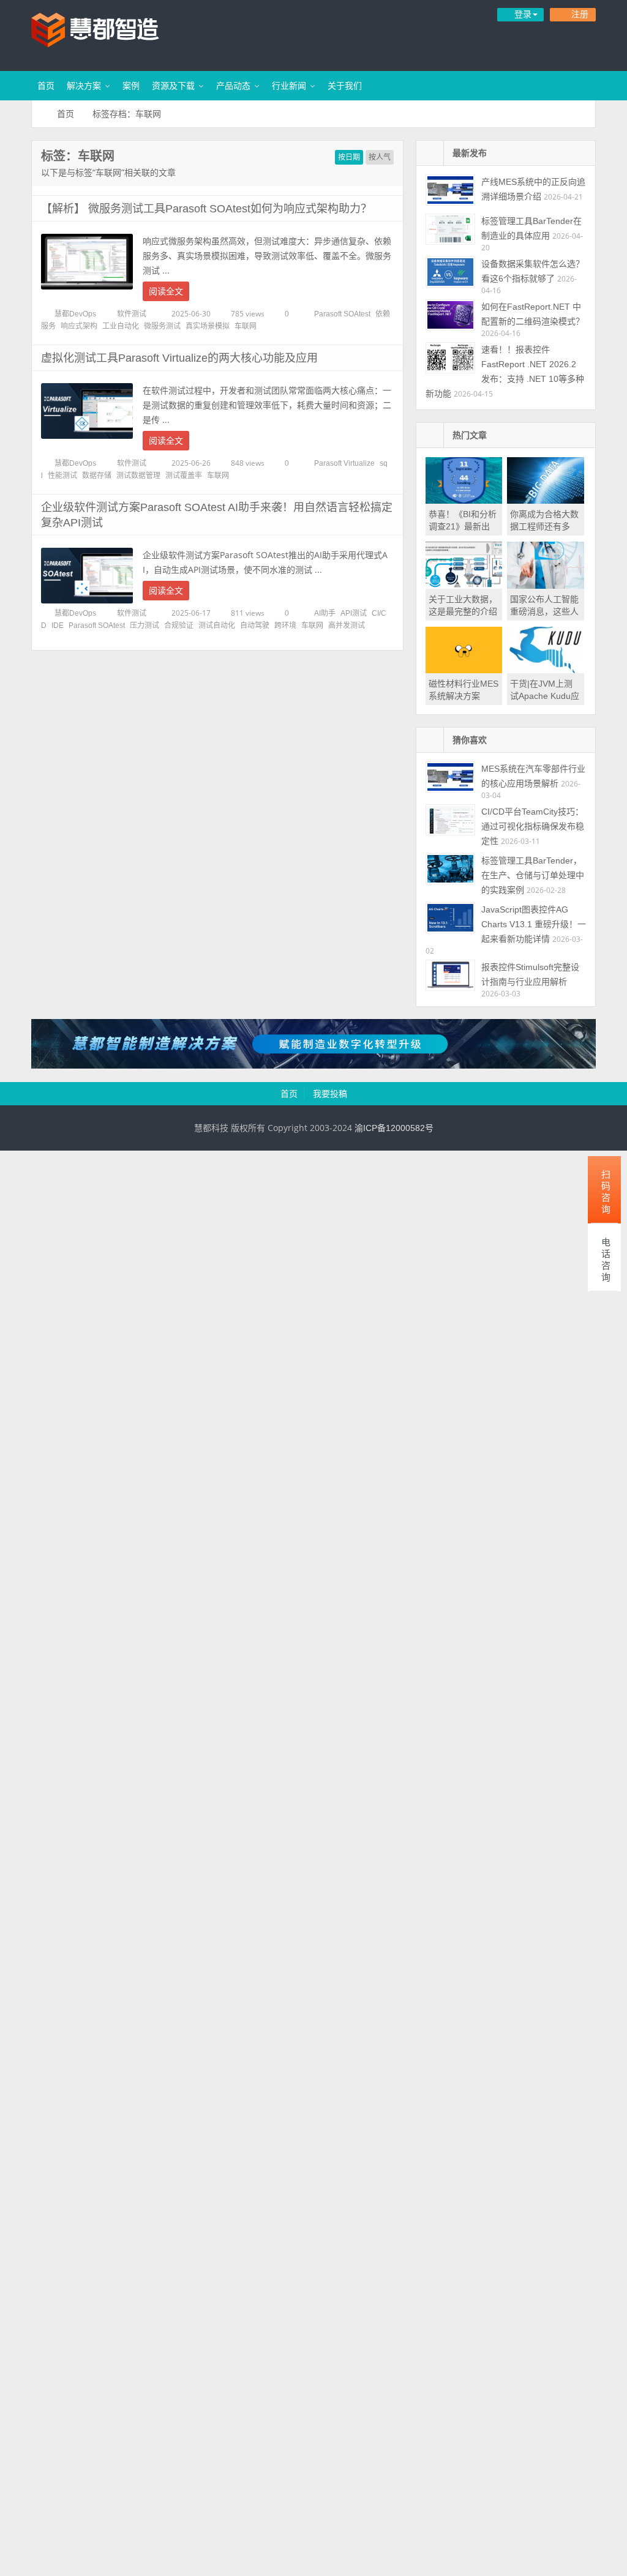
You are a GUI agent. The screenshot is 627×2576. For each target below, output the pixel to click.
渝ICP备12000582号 (394, 1128)
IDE (58, 625)
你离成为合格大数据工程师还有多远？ (544, 526)
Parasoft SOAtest (342, 314)
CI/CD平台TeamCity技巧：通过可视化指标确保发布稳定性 (533, 826)
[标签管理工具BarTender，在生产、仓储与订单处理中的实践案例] (450, 869)
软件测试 (132, 314)
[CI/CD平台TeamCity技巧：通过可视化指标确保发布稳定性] (450, 820)
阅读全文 (166, 291)
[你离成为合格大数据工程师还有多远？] (546, 501)
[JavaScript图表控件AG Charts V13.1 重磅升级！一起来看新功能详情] (450, 918)
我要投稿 (330, 1094)
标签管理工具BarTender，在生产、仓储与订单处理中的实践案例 (533, 875)
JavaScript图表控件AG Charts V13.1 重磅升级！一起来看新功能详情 (534, 924)
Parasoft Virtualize (344, 463)
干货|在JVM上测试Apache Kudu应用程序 (545, 696)
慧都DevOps (75, 314)
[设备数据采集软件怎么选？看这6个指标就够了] (450, 272)
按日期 (349, 157)
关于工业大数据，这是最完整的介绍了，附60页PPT (463, 611)
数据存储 (97, 476)
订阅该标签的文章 (68, 166)
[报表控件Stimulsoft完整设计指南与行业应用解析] (450, 975)
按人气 (380, 157)
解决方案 (84, 86)
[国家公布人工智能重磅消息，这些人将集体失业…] (546, 586)
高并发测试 (347, 625)
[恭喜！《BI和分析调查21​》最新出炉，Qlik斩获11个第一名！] (464, 501)
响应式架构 (79, 326)
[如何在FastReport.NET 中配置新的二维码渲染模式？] (450, 315)
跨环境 (285, 625)
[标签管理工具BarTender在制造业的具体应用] (450, 229)
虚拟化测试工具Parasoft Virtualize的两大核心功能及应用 (179, 358)
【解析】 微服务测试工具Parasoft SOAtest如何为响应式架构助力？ (206, 209)
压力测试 (145, 625)
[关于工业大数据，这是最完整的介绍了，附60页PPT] (464, 586)
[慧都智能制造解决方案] (313, 1066)
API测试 (354, 613)
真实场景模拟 (208, 326)
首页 (46, 86)
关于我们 (345, 86)
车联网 (246, 326)
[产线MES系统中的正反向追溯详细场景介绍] (450, 190)
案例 (131, 86)
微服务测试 (162, 326)
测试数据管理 (138, 476)
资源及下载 (173, 86)
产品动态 (233, 86)
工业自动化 (121, 326)
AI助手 (325, 613)
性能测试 (62, 476)
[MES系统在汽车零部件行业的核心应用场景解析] (450, 777)
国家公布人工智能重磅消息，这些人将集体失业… (544, 611)
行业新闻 (289, 86)
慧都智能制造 (111, 34)
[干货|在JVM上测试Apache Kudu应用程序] (546, 670)
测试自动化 (217, 625)
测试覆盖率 (184, 476)
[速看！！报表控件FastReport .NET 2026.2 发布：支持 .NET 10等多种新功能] (450, 358)
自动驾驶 (255, 625)
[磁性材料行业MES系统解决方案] (464, 670)
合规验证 (179, 625)
